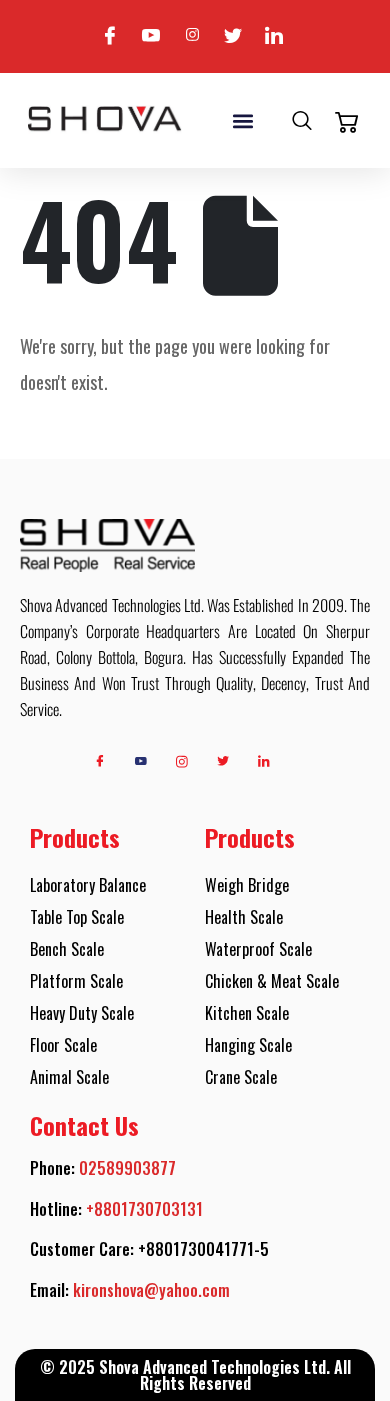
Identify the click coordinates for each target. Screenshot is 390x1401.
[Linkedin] (274, 36)
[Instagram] (192, 36)
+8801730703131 (144, 1209)
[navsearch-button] (302, 123)
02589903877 (127, 1168)
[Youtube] (151, 36)
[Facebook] (110, 36)
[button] (242, 120)
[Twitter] (233, 36)
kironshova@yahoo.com (151, 1290)
